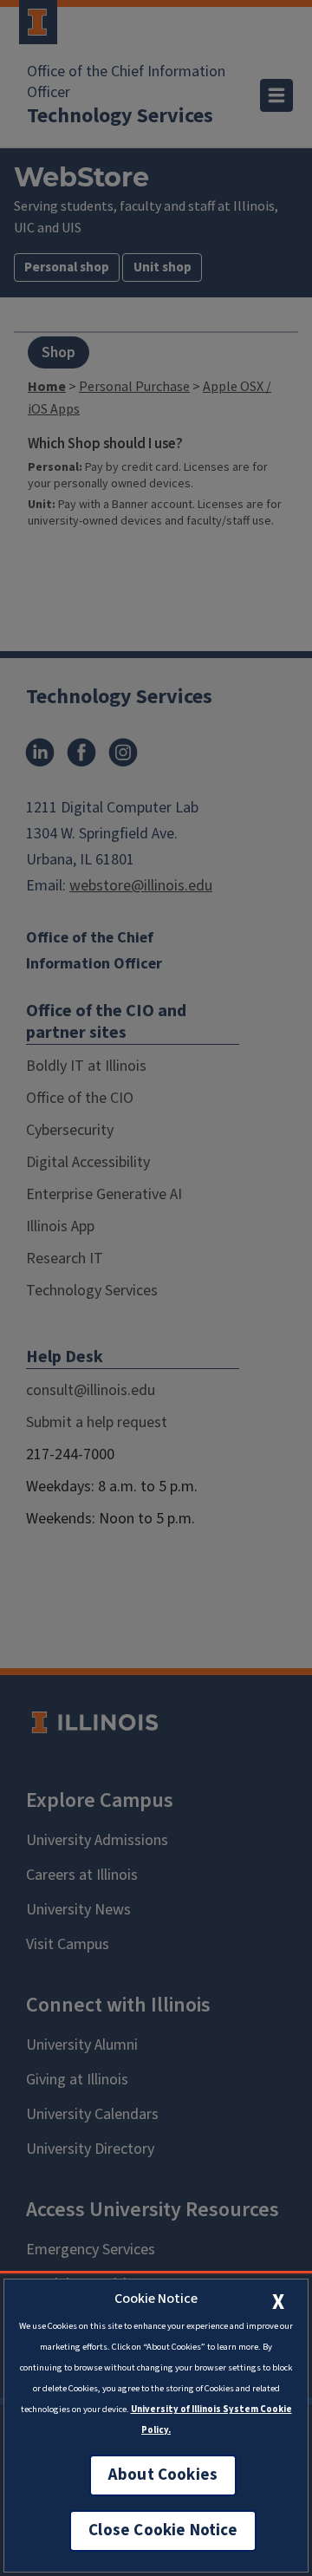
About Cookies (163, 2475)
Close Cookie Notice (163, 2530)
